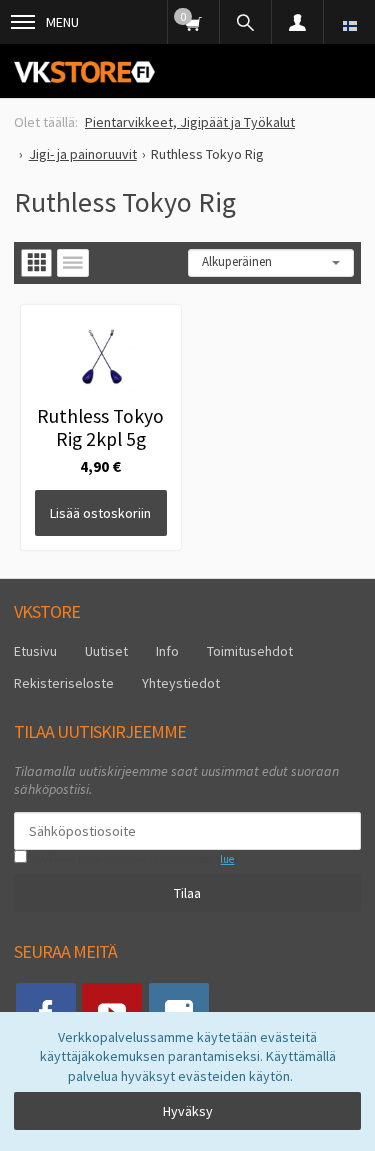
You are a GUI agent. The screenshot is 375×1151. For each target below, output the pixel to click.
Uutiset (106, 651)
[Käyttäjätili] (297, 22)
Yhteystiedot (181, 683)
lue (227, 859)
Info (167, 651)
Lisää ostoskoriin (100, 513)
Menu (62, 22)
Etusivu (35, 651)
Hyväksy (188, 1111)
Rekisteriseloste (64, 683)
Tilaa (187, 893)
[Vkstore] (84, 71)
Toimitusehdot (250, 651)
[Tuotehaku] (245, 22)
